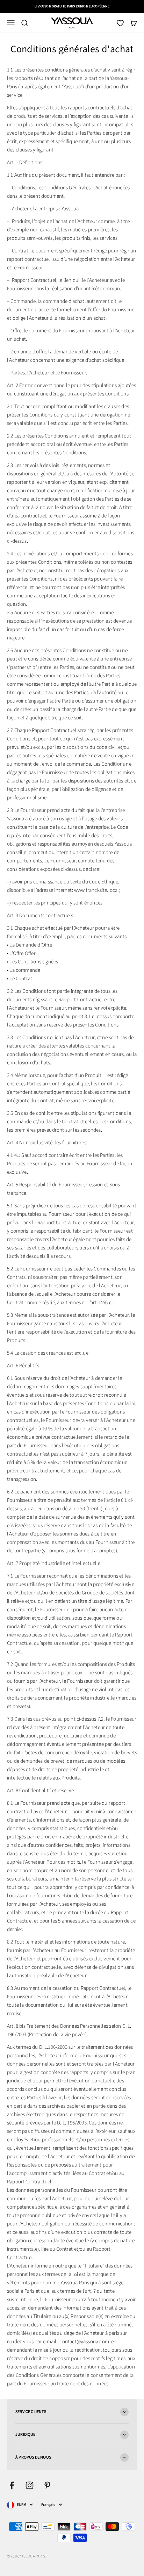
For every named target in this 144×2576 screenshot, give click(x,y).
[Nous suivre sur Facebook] (12, 2485)
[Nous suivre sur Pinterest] (47, 2485)
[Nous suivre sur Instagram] (30, 2485)
